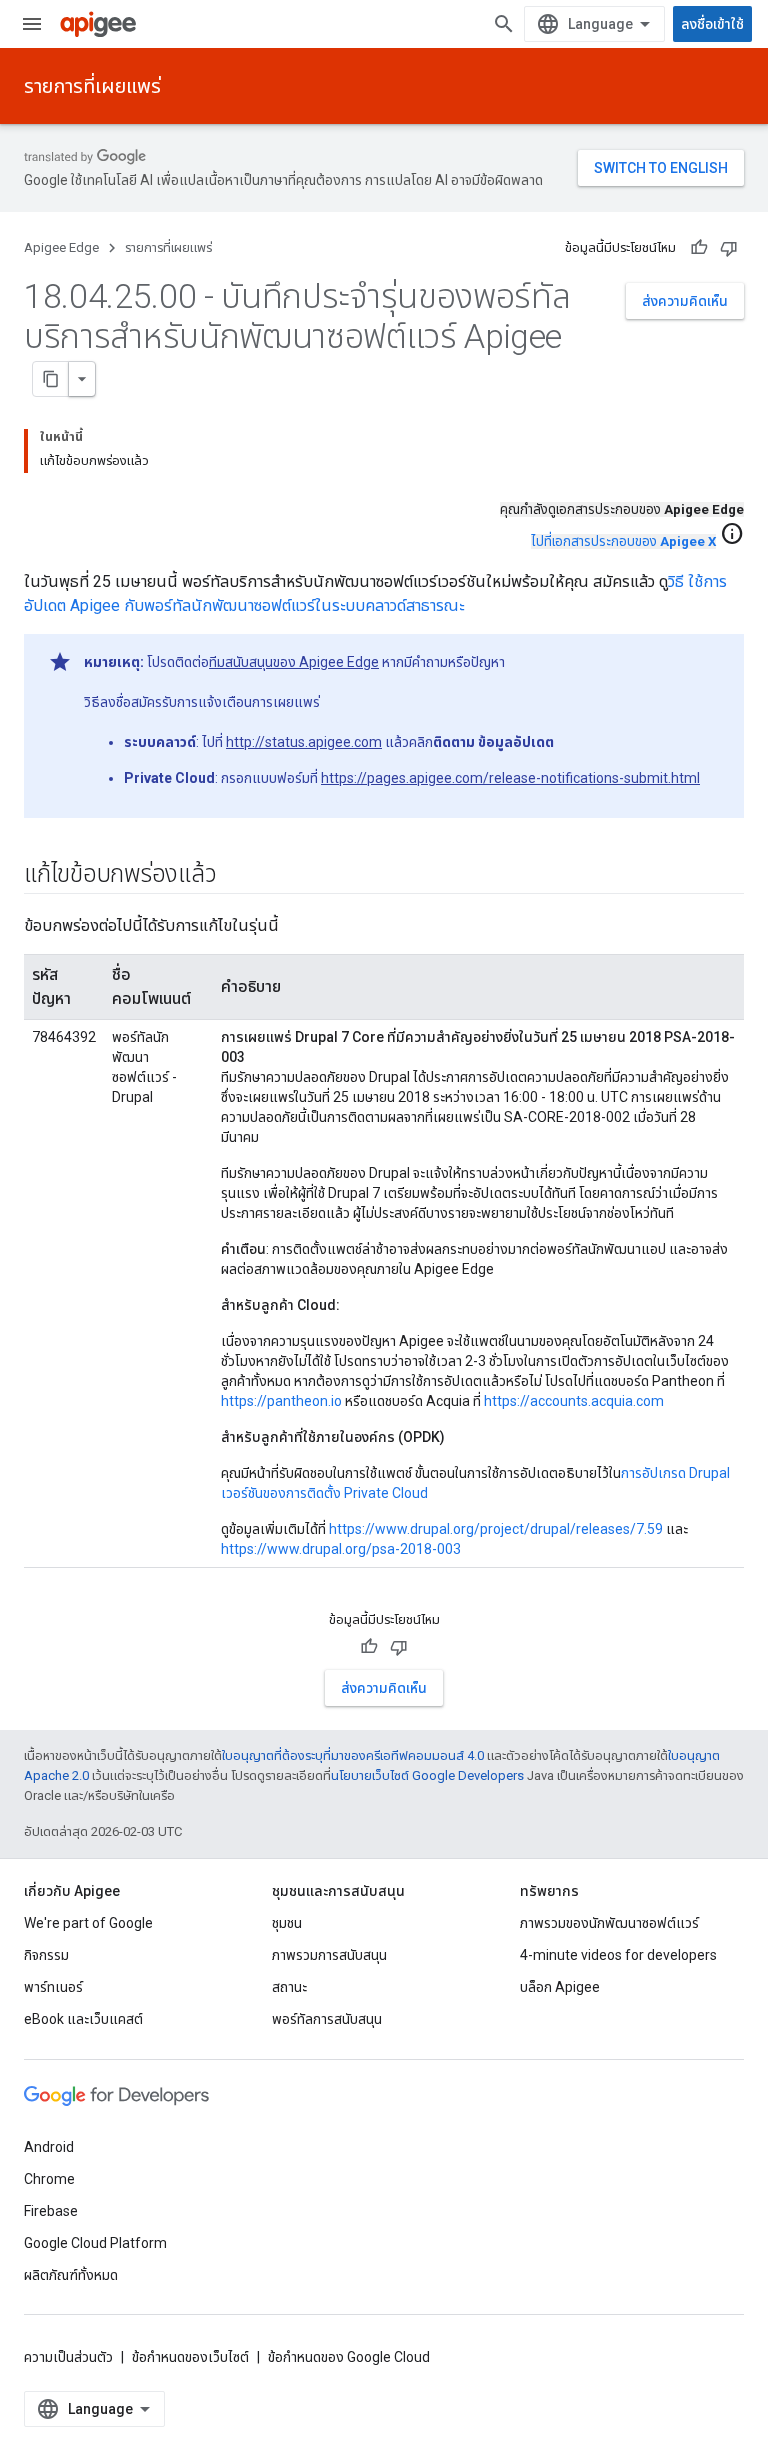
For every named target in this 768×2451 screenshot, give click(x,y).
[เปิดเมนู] (32, 24)
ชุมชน (287, 1923)
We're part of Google (88, 1923)
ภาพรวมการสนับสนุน (329, 1955)
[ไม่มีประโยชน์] (729, 248)
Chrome (49, 2179)
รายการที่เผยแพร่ (92, 86)
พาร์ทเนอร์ (53, 1987)
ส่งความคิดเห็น (685, 301)
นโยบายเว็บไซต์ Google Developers (427, 1775)
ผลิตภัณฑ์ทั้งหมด (71, 2275)
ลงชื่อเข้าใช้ (712, 24)
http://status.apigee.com (304, 742)
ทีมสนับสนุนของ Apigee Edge (294, 662)
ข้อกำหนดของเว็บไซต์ (190, 2357)
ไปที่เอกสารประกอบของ (623, 541)
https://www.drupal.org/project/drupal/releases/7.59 (496, 1529)
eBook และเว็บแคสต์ (83, 2019)
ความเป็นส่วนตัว (68, 2357)
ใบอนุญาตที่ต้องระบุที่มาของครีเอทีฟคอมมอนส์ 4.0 (353, 1755)
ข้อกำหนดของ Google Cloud (349, 2357)
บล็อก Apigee (560, 1987)
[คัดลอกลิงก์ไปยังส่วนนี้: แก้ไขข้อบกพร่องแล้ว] (236, 876)
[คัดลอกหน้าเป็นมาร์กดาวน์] (51, 379)
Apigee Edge (61, 247)
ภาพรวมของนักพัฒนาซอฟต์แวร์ (609, 1923)
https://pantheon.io (281, 1401)
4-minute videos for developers (618, 1955)
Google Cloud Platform (95, 2243)
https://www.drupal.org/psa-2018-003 (341, 1549)
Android (49, 2147)
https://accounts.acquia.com (574, 1401)
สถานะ (289, 1987)
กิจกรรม (46, 1955)
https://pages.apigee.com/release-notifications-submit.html (510, 778)
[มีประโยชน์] (699, 248)
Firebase (51, 2211)
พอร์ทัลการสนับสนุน (327, 2019)
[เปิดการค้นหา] (504, 24)
